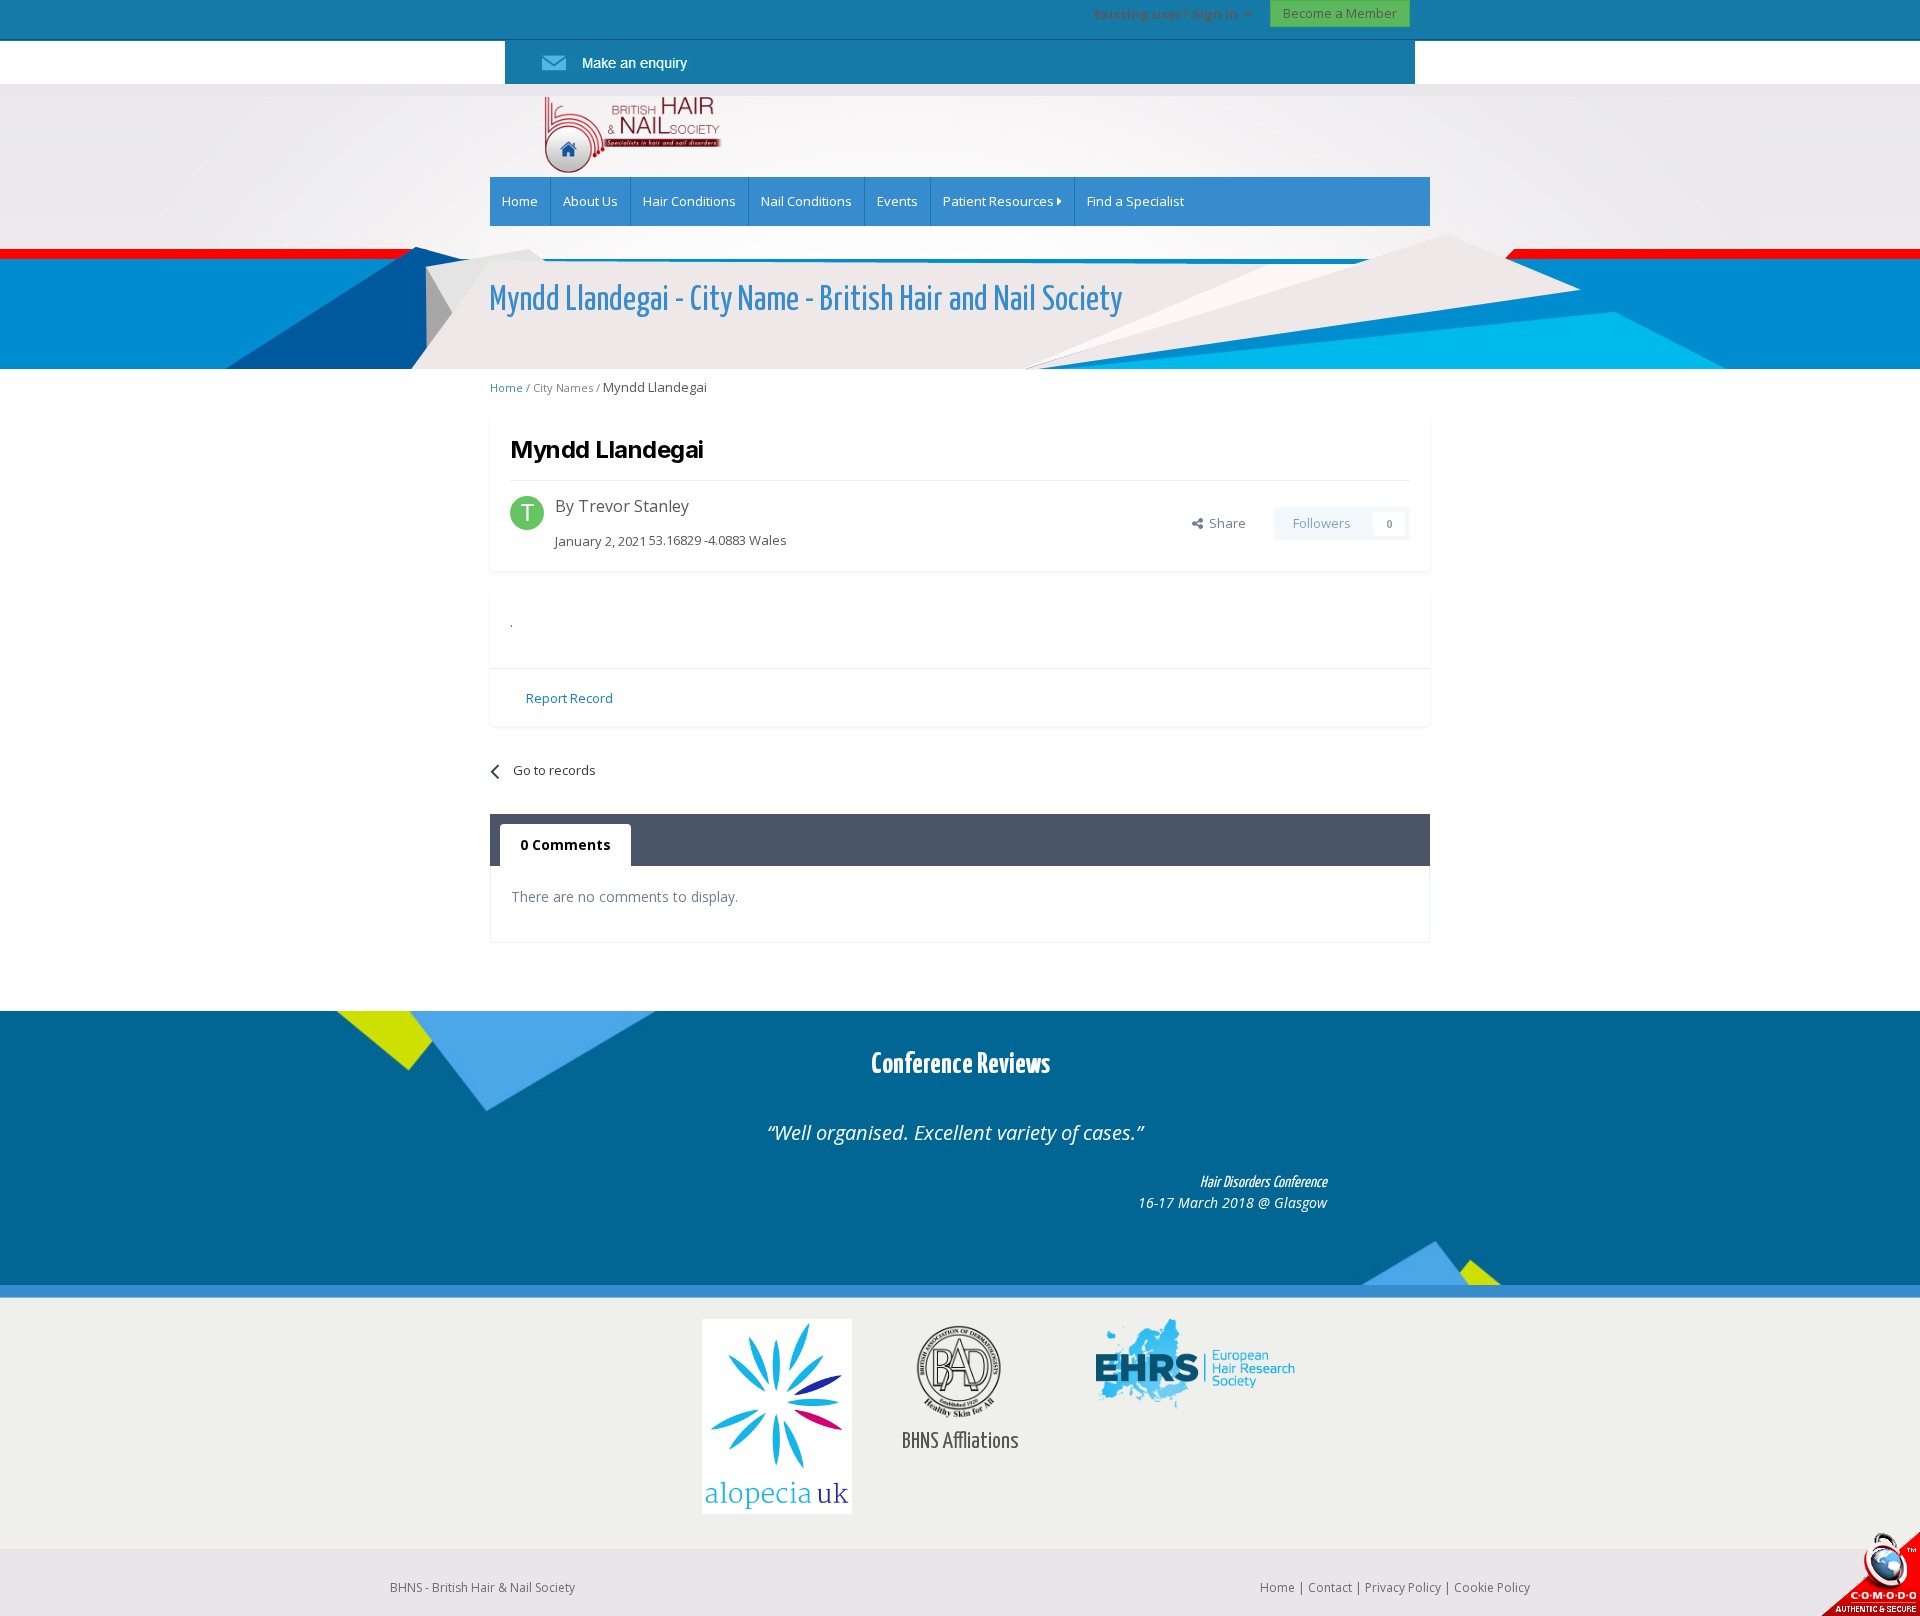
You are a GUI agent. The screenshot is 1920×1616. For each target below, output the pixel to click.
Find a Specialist (1135, 201)
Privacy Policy (1403, 1587)
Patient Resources (1000, 201)
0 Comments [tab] (565, 844)
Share (1224, 523)
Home (520, 201)
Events (897, 201)
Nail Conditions (806, 201)
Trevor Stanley (633, 506)
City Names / (568, 387)
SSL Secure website (1870, 1573)
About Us (590, 201)
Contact (1330, 1587)
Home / (511, 387)
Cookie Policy (1492, 1587)
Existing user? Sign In (1169, 14)
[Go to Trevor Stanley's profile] (527, 513)
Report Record (569, 698)
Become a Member (1340, 13)
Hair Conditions (689, 201)
